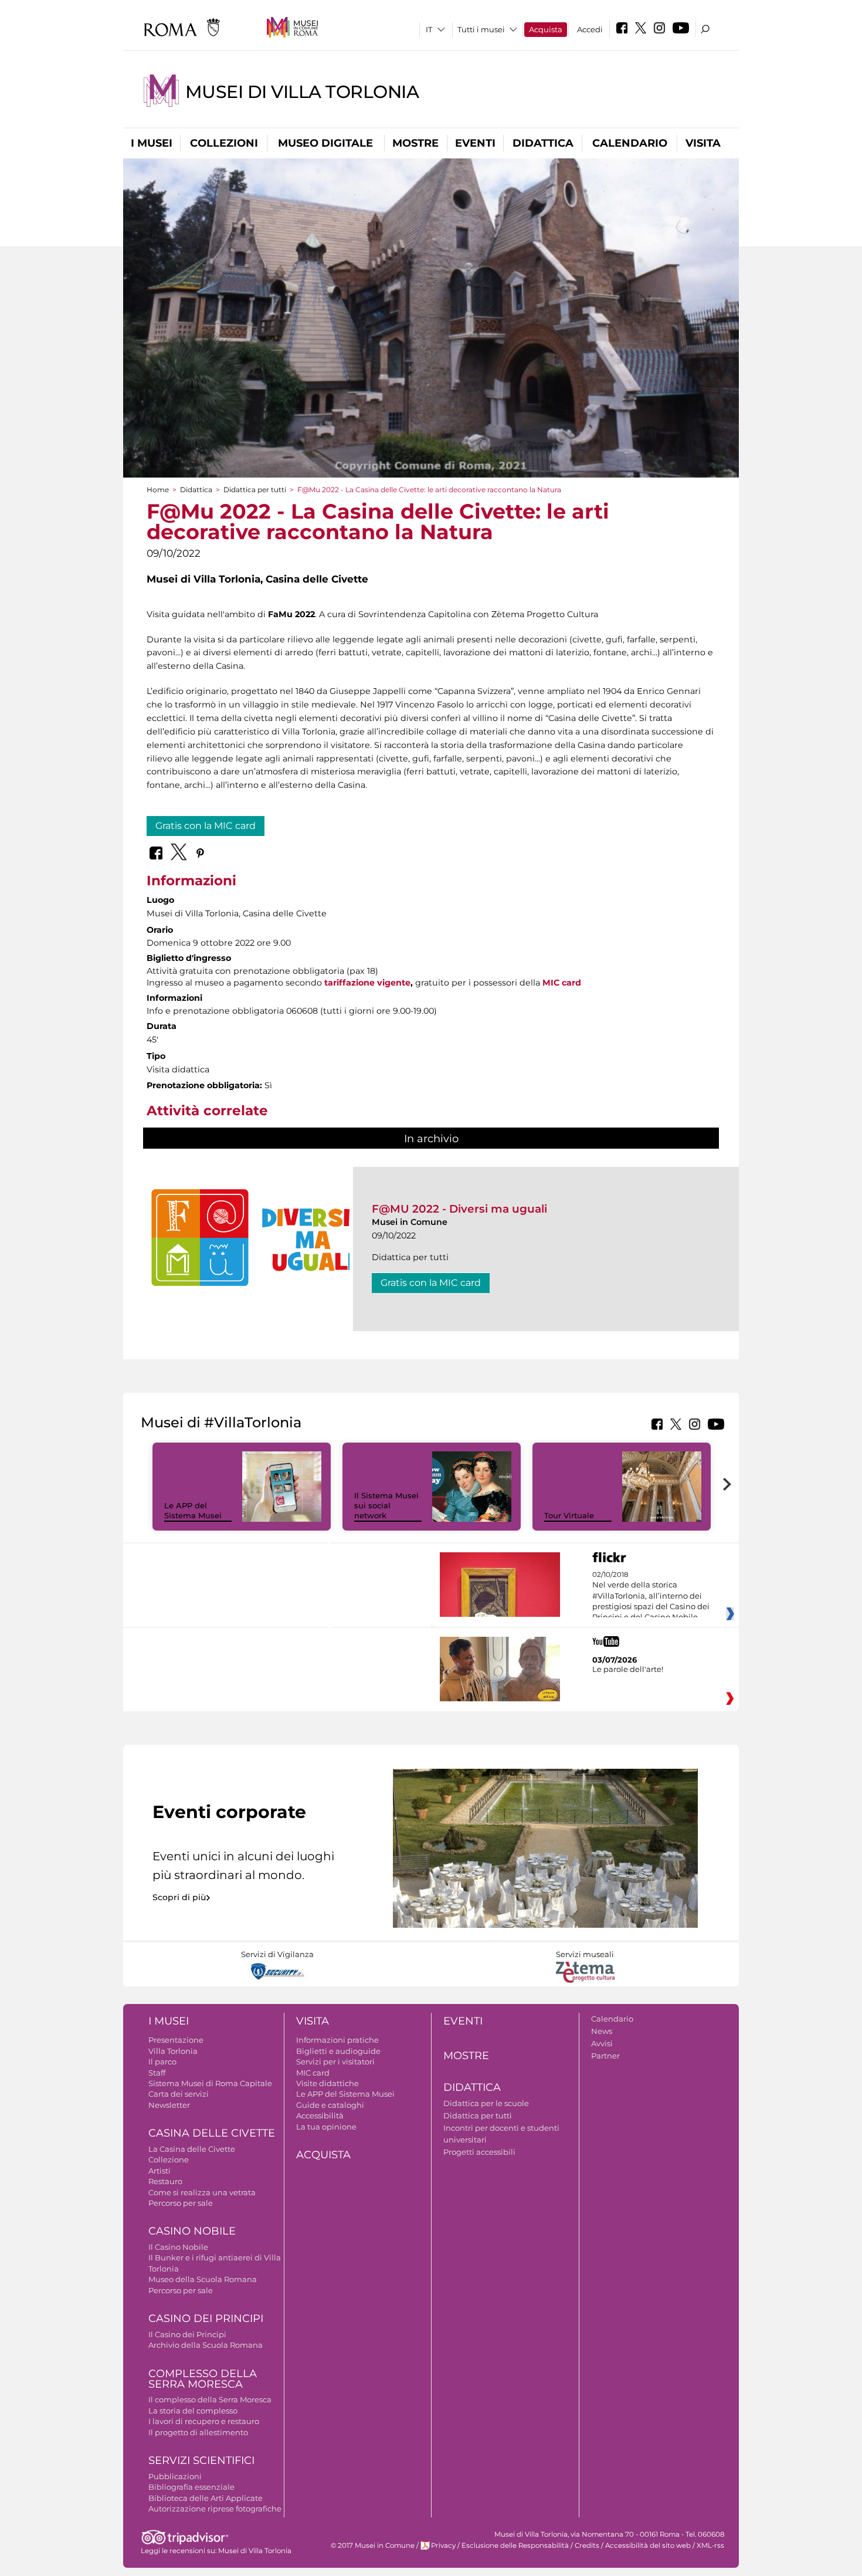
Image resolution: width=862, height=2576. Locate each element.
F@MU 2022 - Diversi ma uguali (459, 1209)
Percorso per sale (181, 2203)
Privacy (443, 2545)
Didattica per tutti (255, 490)
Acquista (546, 29)
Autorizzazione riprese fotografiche (215, 2509)
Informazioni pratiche (337, 2040)
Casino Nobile (192, 2231)
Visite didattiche (328, 2083)
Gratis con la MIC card (206, 826)
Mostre (415, 143)
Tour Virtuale (569, 1515)
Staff (157, 2073)
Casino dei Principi (206, 2318)
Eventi (475, 143)
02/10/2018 (651, 1596)
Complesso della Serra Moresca (203, 2379)
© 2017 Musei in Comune (373, 2545)
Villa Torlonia (173, 2051)
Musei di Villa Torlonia (302, 92)
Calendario (630, 143)
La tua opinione (326, 2127)
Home (158, 490)
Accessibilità (320, 2115)
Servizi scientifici (201, 2460)
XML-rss (710, 2545)
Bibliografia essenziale (191, 2487)
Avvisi (602, 2043)
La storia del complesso (193, 2411)
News (602, 2031)
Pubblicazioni (175, 2476)
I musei (152, 143)
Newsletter (169, 2105)
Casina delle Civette (212, 2133)
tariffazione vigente (367, 983)
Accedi (590, 29)
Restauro (165, 2181)
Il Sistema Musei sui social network (386, 1505)
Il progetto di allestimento (198, 2432)
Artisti (159, 2171)
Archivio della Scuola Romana (206, 2345)
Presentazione (176, 2040)
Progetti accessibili (479, 2152)
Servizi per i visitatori (335, 2062)
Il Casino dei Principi (187, 2334)
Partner (605, 2056)
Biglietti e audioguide (338, 2051)
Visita (703, 143)
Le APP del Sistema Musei (193, 1510)
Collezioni (224, 143)
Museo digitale (325, 143)
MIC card (562, 983)
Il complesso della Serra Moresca (210, 2399)
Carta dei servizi (179, 2094)
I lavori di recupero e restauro (204, 2421)
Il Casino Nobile (178, 2247)
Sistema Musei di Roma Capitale (210, 2083)
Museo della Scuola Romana (203, 2279)
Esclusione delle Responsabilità (515, 2545)
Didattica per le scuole (486, 2103)
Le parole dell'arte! (628, 1669)
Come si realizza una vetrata (202, 2192)
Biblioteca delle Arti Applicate (206, 2498)
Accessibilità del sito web (648, 2545)
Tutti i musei (481, 29)
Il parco (162, 2062)
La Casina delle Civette (192, 2149)
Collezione (169, 2159)
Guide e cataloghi (330, 2105)
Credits (587, 2545)
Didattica (543, 143)
